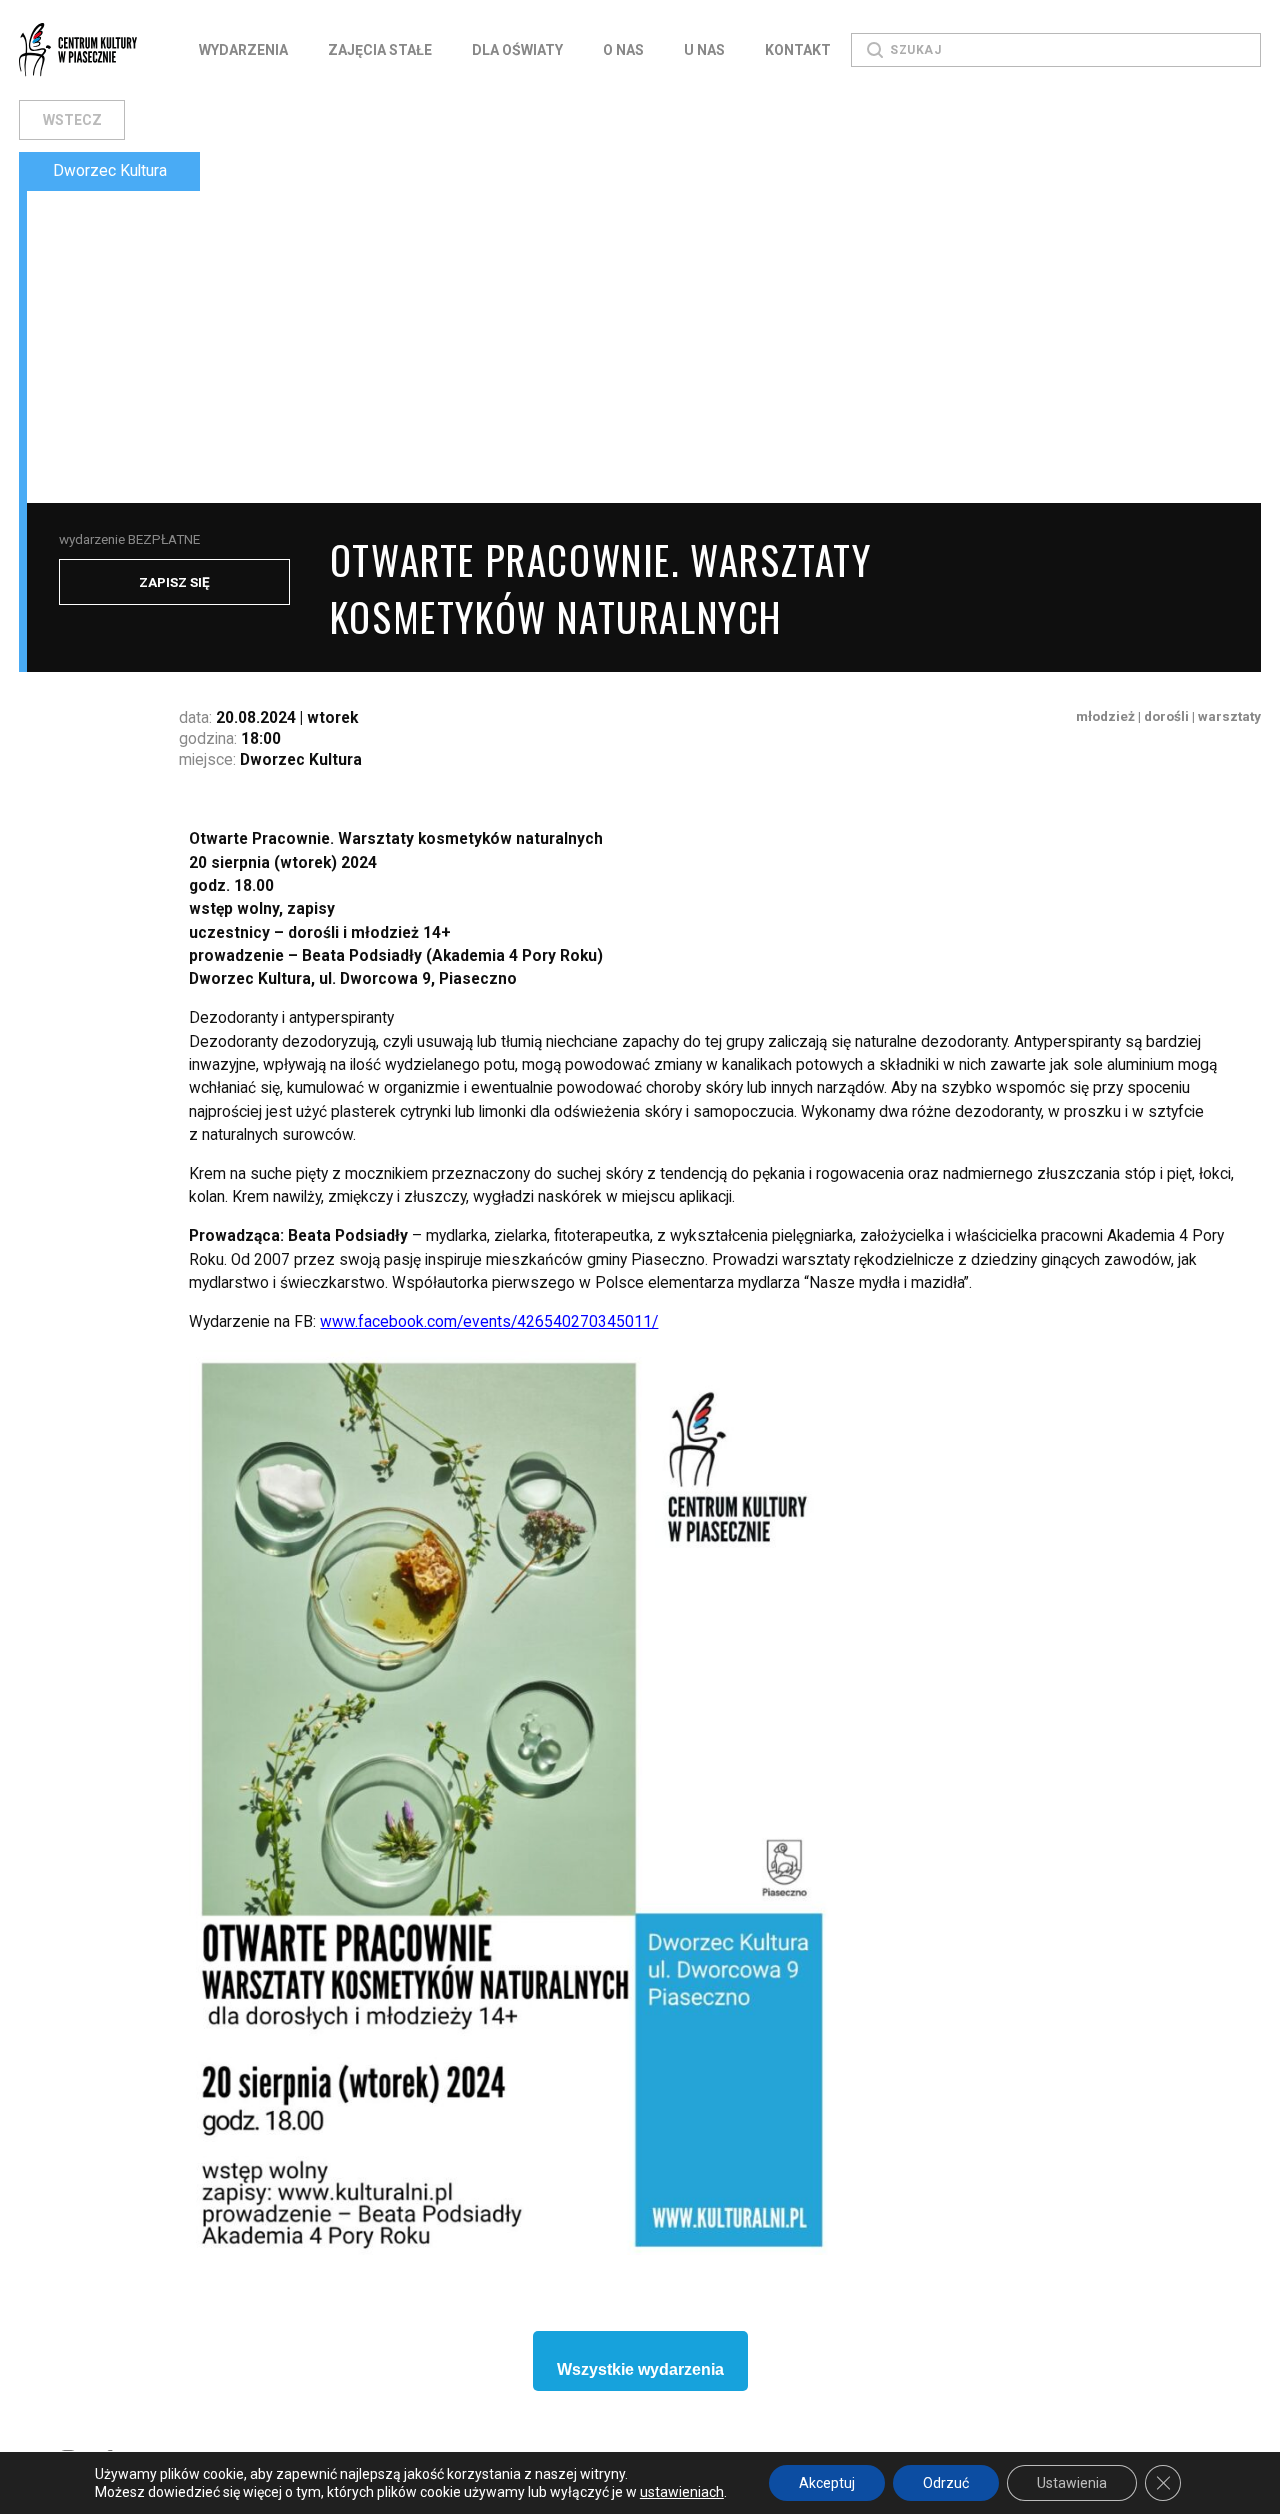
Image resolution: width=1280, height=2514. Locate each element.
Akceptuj (827, 2483)
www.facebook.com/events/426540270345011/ (489, 1322)
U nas (704, 50)
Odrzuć (946, 2483)
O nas (623, 50)
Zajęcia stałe (380, 50)
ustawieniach (682, 2492)
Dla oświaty (517, 50)
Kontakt (798, 50)
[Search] (875, 50)
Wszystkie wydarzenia (640, 2369)
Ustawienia (1072, 2483)
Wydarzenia (243, 50)
